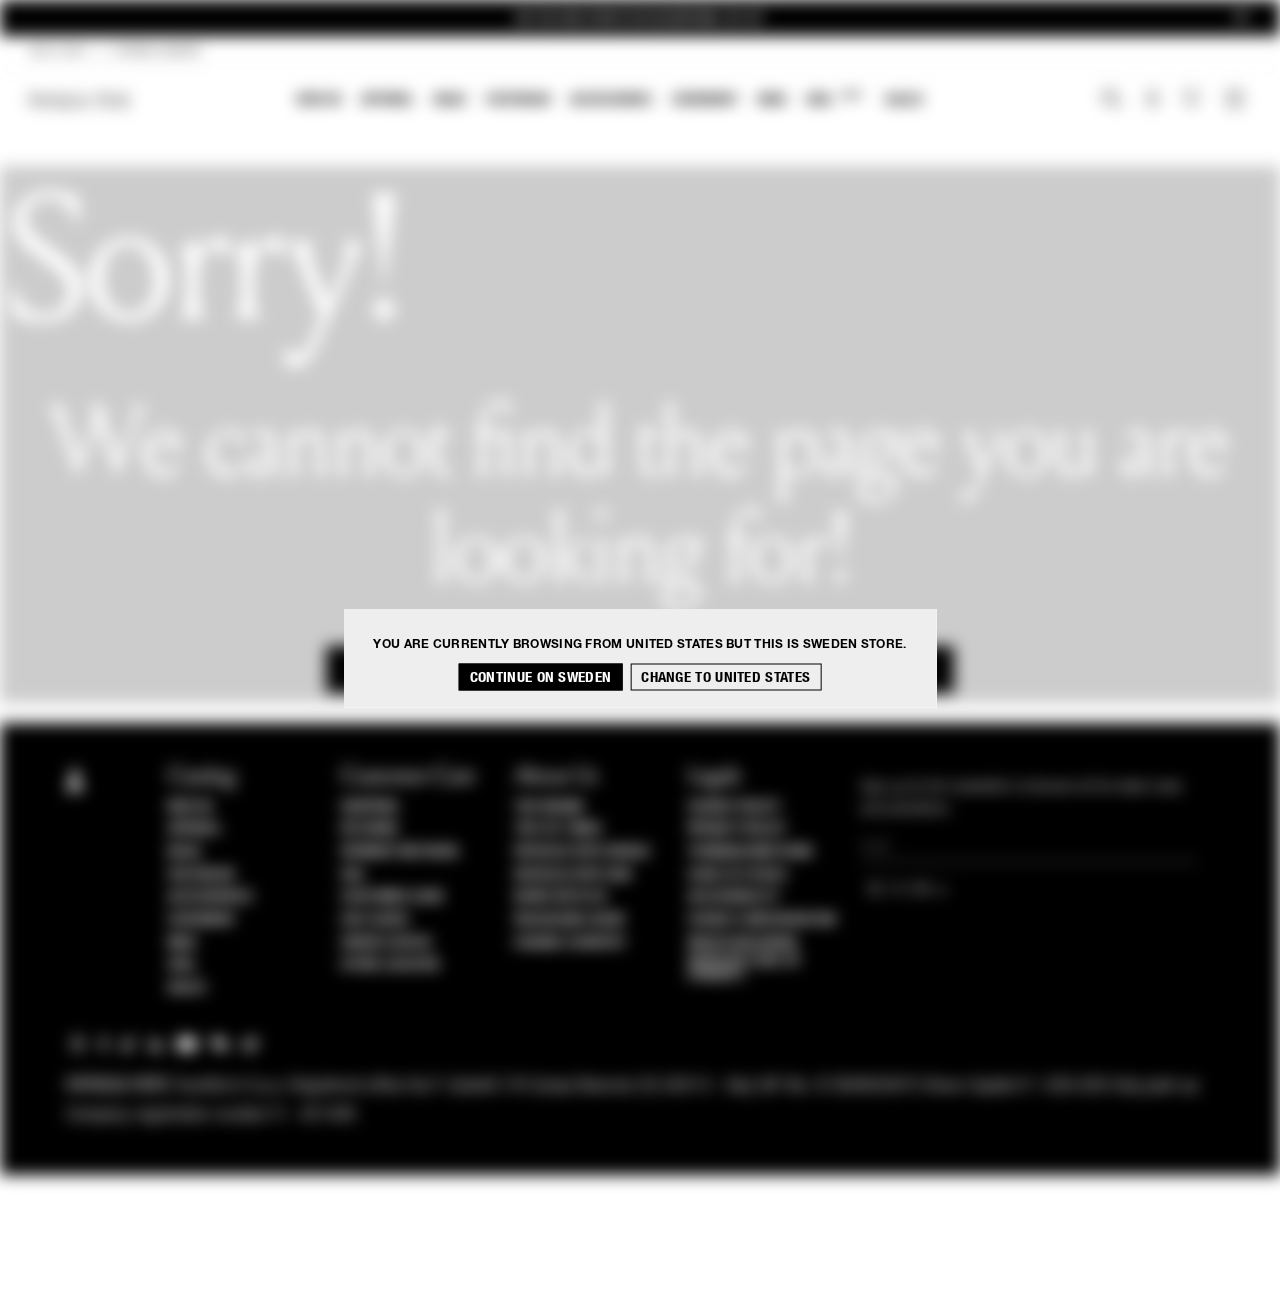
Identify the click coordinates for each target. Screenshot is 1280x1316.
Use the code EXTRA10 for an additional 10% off (640, 18)
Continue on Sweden (540, 677)
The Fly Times (558, 829)
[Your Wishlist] (1193, 104)
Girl (833, 98)
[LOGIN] (1152, 101)
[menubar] (610, 101)
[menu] (610, 101)
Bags (450, 99)
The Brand (549, 807)
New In (319, 99)
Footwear (518, 99)
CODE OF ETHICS (737, 875)
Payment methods (400, 852)
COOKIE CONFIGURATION (762, 920)
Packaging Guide (570, 920)
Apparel (387, 99)
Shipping (369, 807)
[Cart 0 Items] (1237, 101)
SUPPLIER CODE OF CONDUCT (744, 968)
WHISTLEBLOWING (743, 943)
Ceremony (705, 99)
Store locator (390, 965)
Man (772, 99)
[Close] (1241, 18)
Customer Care (393, 897)
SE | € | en (58, 52)
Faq (352, 875)
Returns (369, 829)
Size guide (375, 920)
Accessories (611, 99)
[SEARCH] (1111, 101)
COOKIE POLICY (734, 807)
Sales (904, 99)
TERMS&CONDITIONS (750, 852)
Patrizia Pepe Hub (573, 875)
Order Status (386, 943)
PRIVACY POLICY (737, 829)
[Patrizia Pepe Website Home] (80, 100)
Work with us (560, 897)
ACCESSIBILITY (734, 897)
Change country (569, 943)
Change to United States (725, 677)
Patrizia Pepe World (582, 852)
